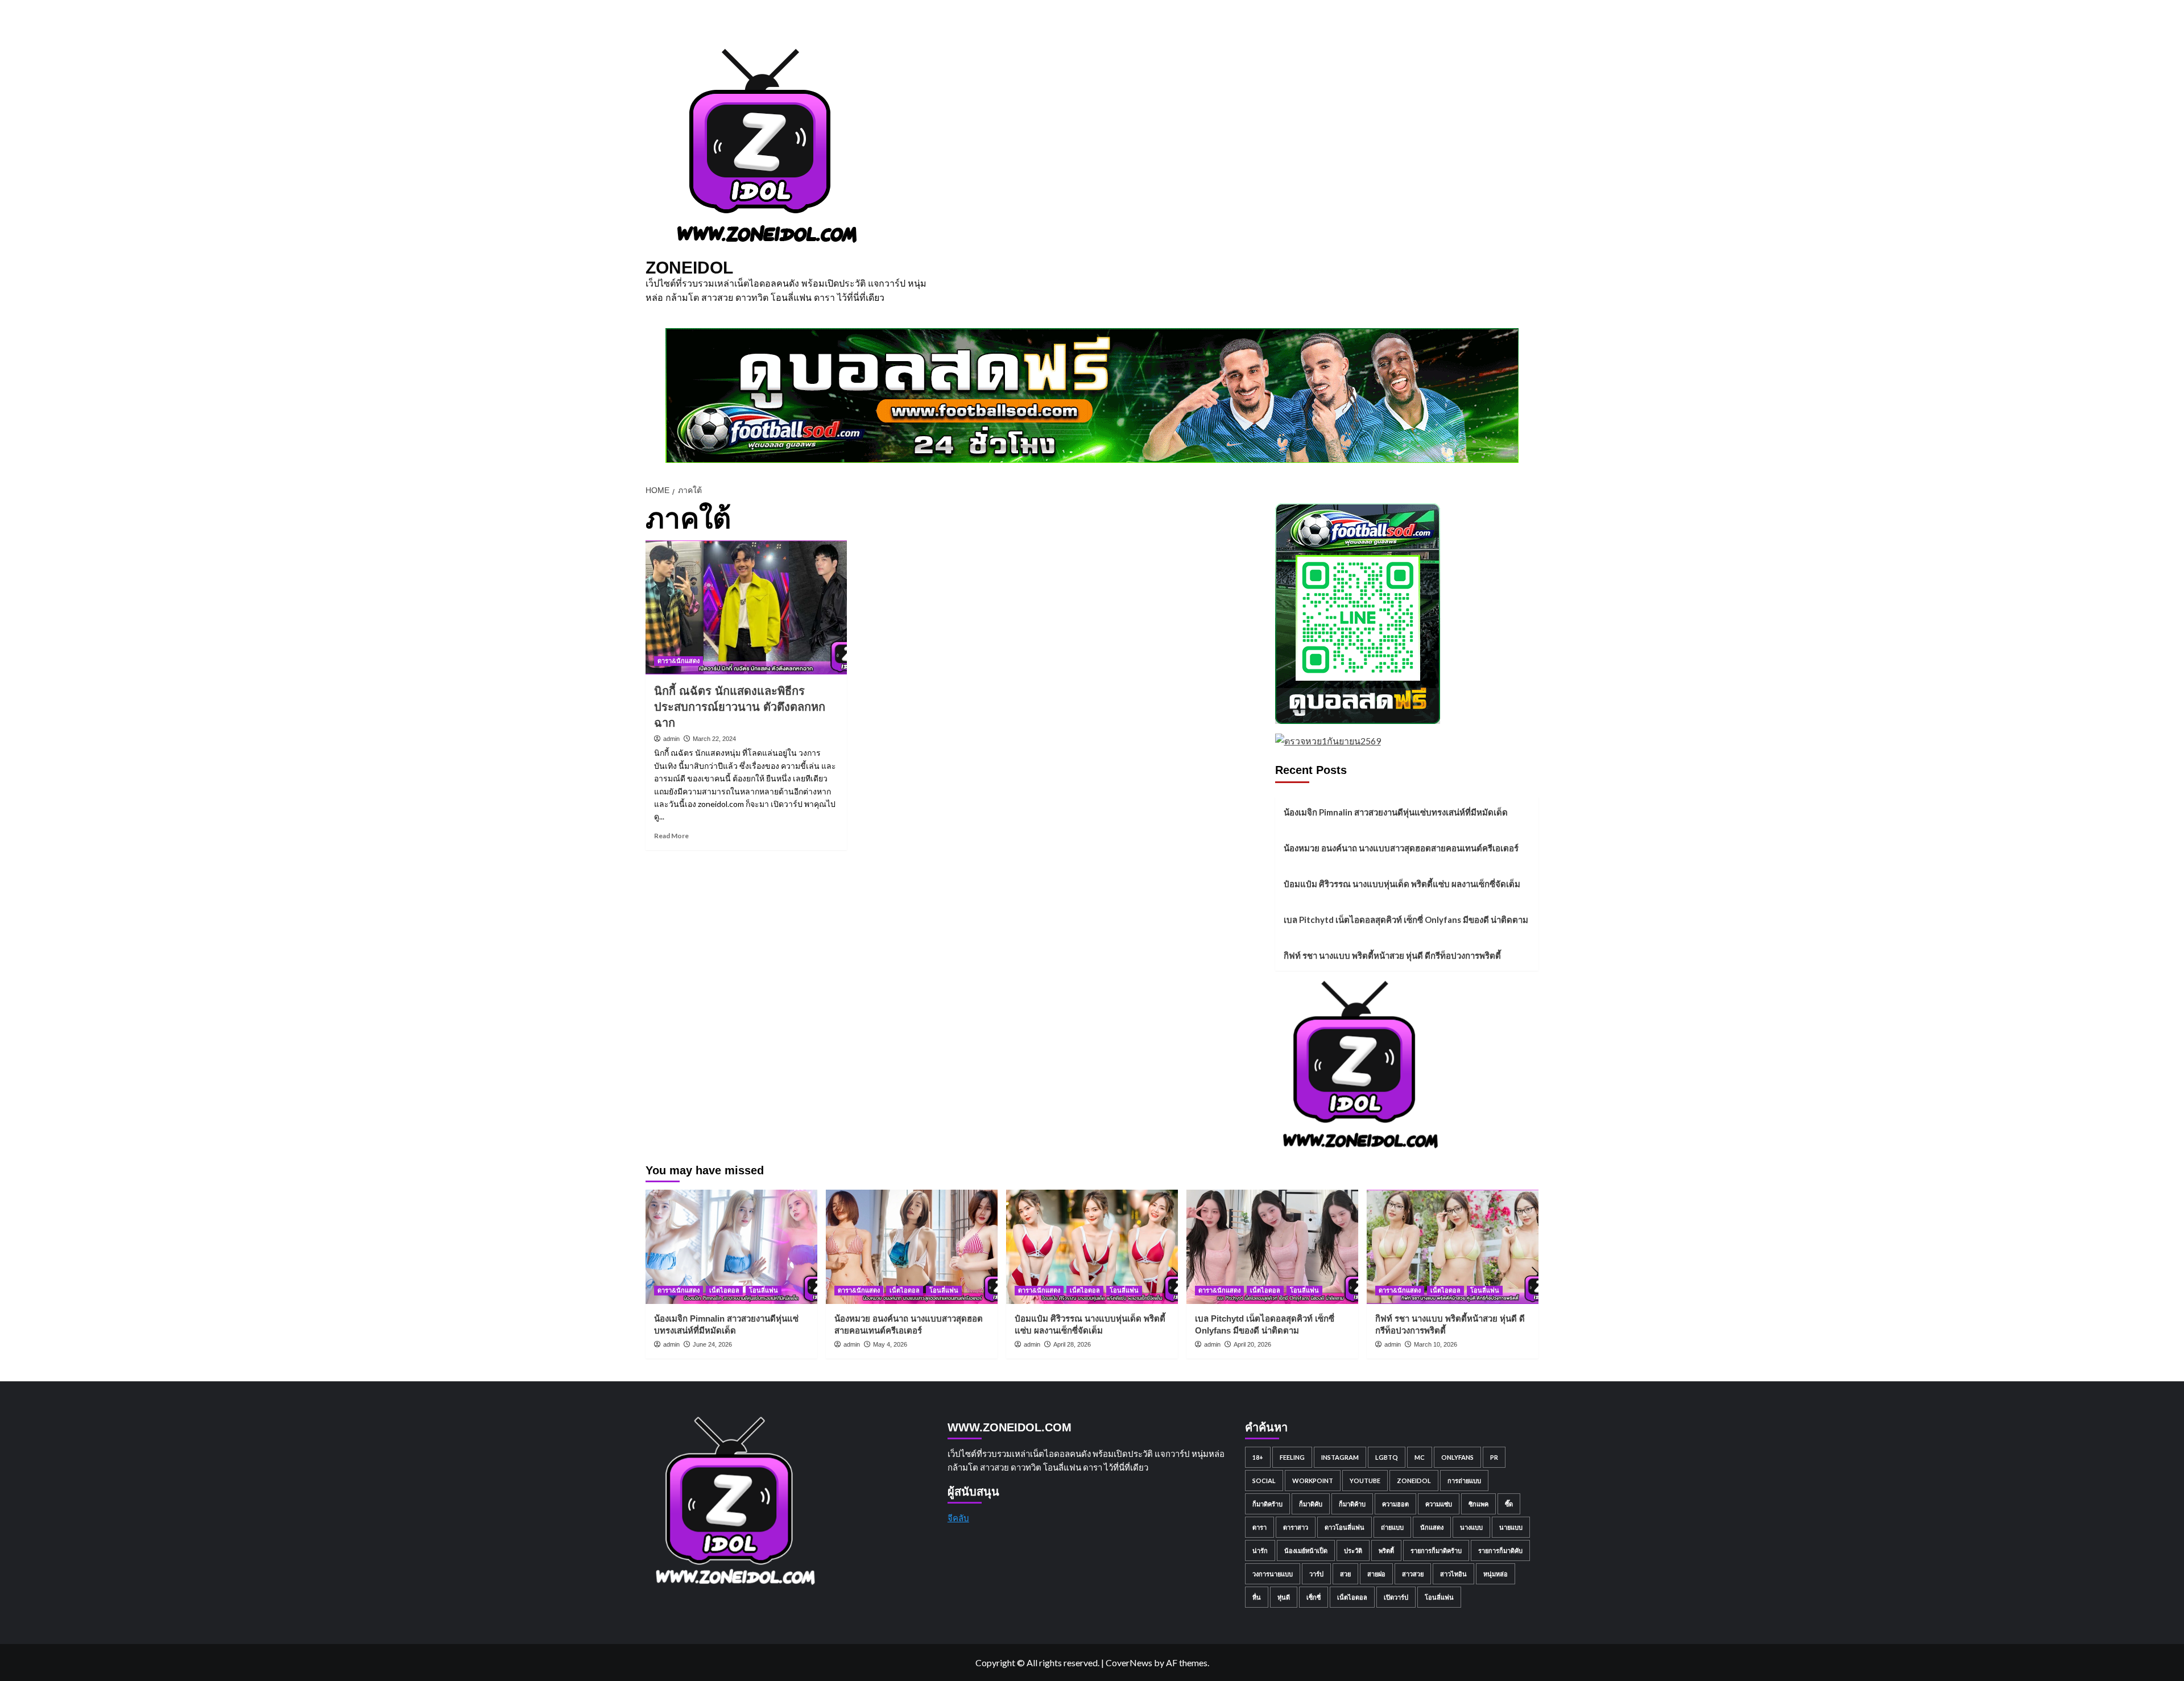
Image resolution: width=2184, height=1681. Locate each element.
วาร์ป (1316, 1574)
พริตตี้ (1386, 1550)
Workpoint (1313, 1481)
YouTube (1365, 1481)
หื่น (1257, 1597)
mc (1420, 1457)
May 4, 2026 (890, 1344)
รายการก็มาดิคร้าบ (1436, 1550)
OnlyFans (1457, 1457)
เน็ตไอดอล (724, 1290)
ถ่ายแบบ (1392, 1527)
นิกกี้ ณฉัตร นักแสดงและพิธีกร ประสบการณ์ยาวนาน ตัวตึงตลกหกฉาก (740, 707)
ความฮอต (1395, 1504)
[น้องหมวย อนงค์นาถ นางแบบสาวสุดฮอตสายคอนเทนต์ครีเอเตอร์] (912, 1247)
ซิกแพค (1478, 1504)
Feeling (1292, 1457)
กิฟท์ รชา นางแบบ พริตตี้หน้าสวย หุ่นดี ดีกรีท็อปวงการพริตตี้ (1392, 955)
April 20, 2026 (1252, 1344)
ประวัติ (1353, 1550)
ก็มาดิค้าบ (1352, 1504)
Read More (671, 836)
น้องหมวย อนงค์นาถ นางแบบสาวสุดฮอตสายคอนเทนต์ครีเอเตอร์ (1401, 848)
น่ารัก (1260, 1550)
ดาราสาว (1296, 1527)
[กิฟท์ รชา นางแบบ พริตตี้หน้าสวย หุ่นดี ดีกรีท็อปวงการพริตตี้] (1453, 1247)
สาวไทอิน (1453, 1574)
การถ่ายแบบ (1464, 1481)
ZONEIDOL (689, 268)
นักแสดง (1432, 1527)
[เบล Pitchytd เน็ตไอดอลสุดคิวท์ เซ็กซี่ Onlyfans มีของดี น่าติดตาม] (1272, 1247)
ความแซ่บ (1439, 1504)
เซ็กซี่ (1314, 1597)
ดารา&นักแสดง (679, 661)
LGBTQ (1387, 1457)
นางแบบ (1471, 1527)
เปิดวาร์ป (1396, 1597)
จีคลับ (958, 1518)
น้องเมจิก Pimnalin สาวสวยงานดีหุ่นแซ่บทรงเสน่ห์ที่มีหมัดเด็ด (1396, 812)
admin (671, 739)
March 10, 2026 (1436, 1344)
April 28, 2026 (1072, 1344)
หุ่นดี (1284, 1597)
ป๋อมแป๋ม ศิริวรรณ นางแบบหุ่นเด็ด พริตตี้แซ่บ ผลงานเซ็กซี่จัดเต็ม (1402, 884)
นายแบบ (1511, 1527)
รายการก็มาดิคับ (1500, 1550)
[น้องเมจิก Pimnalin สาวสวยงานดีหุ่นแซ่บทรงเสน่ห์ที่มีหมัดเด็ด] (731, 1247)
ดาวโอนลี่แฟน (1345, 1527)
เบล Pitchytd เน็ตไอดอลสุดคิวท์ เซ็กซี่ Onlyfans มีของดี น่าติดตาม (1406, 920)
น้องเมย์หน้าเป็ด (1306, 1550)
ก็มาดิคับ (1311, 1504)
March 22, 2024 (714, 739)
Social (1264, 1481)
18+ (1258, 1457)
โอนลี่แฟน (764, 1290)
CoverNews (1129, 1663)
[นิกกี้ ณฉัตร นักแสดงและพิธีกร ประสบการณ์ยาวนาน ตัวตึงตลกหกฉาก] (746, 607)
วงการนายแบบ (1273, 1574)
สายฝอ (1376, 1574)
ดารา (1259, 1527)
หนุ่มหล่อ (1496, 1574)
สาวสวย (1413, 1574)
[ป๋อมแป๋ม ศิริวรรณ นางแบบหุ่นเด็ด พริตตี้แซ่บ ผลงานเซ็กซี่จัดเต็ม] (1092, 1247)
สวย (1345, 1574)
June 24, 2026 (712, 1344)
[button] (1531, 336)
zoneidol (1414, 1481)
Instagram (1340, 1457)
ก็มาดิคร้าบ (1267, 1504)
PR (1494, 1457)
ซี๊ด (1509, 1504)
